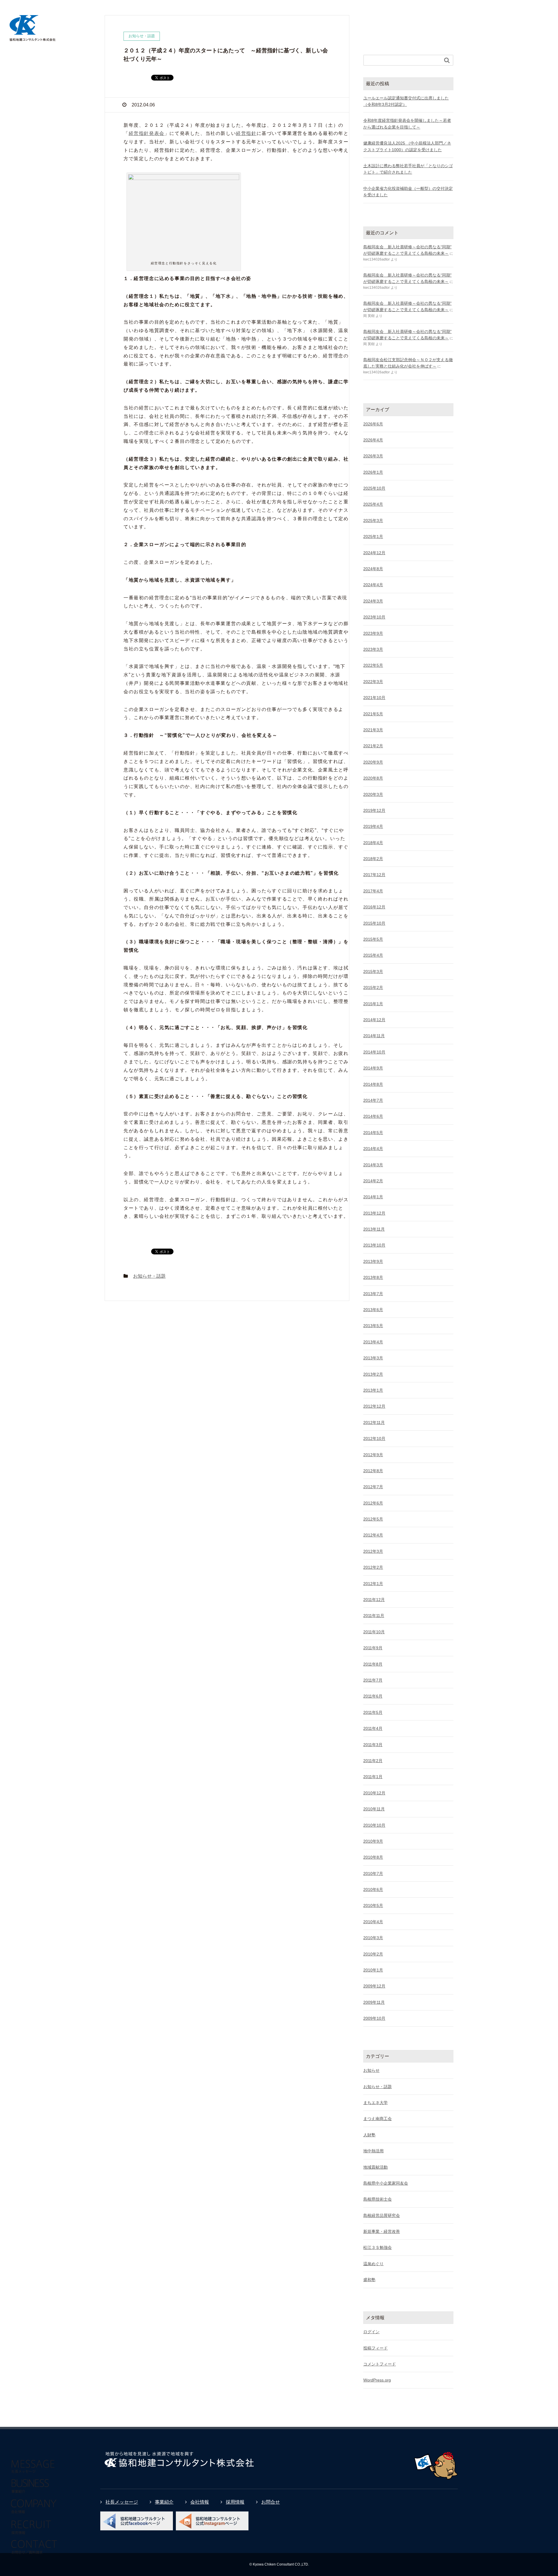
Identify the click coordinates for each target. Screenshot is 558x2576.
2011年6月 (373, 1696)
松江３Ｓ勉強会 (378, 2247)
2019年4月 (373, 826)
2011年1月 (373, 1777)
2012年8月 (373, 1471)
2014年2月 (373, 1181)
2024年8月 (373, 569)
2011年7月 (373, 1680)
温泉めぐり (373, 2264)
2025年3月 (373, 520)
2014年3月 (373, 1165)
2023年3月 (373, 649)
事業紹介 (164, 2502)
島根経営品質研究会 (382, 2215)
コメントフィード (380, 2364)
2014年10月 (374, 1052)
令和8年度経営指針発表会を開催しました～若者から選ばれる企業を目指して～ (407, 124)
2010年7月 (373, 1873)
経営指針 (246, 133)
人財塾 (369, 2135)
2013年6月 (373, 1310)
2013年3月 (373, 1358)
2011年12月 (374, 1600)
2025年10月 (374, 488)
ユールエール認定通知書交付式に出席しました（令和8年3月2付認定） (406, 101)
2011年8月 (373, 1664)
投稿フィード (375, 2348)
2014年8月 (373, 1084)
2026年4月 (373, 440)
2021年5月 (373, 714)
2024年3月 (373, 601)
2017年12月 (374, 875)
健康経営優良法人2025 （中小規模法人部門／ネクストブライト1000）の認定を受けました (407, 146)
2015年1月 (373, 1004)
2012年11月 (374, 1422)
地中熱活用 (373, 2151)
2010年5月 (373, 1905)
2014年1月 (373, 1197)
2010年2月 (373, 1954)
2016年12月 (374, 907)
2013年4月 (373, 1342)
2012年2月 (373, 1567)
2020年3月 (373, 794)
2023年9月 (373, 633)
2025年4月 (373, 504)
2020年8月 (373, 778)
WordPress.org (377, 2380)
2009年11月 (374, 2002)
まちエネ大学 (375, 2103)
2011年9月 (373, 1648)
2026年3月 (373, 456)
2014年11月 (374, 1036)
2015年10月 (374, 923)
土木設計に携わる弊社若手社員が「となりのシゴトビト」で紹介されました (408, 169)
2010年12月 (374, 1793)
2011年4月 (373, 1728)
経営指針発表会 (147, 133)
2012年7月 (373, 1487)
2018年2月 (373, 859)
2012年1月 (373, 1584)
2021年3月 (373, 730)
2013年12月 (374, 1213)
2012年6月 (373, 1503)
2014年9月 (373, 1068)
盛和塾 (369, 2280)
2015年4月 (373, 955)
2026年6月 (373, 424)
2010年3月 (373, 1938)
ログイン (371, 2332)
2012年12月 (374, 1406)
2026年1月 (373, 472)
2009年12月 (374, 1986)
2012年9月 (373, 1455)
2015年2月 (373, 987)
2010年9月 (373, 1841)
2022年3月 (373, 682)
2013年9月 (373, 1261)
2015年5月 (373, 939)
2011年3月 (373, 1745)
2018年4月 (373, 843)
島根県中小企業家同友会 (386, 2183)
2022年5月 (373, 665)
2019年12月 (374, 810)
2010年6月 (373, 1889)
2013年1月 (373, 1390)
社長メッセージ (122, 2502)
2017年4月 (373, 891)
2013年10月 (374, 1245)
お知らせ (371, 2070)
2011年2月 (373, 1761)
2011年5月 (373, 1712)
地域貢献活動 (375, 2167)
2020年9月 (373, 762)
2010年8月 (373, 1857)
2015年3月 (373, 971)
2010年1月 (373, 1970)
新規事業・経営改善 (382, 2231)
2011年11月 (374, 1616)
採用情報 (235, 2502)
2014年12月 (374, 1020)
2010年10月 (374, 1825)
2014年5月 (373, 1133)
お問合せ (271, 2502)
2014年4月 (373, 1149)
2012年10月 (374, 1438)
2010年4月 (373, 1922)
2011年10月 (374, 1632)
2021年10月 (374, 698)
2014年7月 (373, 1100)
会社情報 (200, 2502)
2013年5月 (373, 1326)
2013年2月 (373, 1374)
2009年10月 (374, 2018)
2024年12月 (374, 553)
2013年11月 (374, 1229)
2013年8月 (373, 1277)
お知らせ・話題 (149, 1276)
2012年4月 (373, 1535)
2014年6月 (373, 1116)
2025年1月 (373, 536)
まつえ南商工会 (378, 2119)
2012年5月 (373, 1519)
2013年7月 (373, 1294)
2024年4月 (373, 585)
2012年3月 (373, 1551)
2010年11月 (374, 1809)
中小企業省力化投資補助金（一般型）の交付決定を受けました (408, 192)
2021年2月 (373, 746)
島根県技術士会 (378, 2199)
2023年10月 (374, 617)
